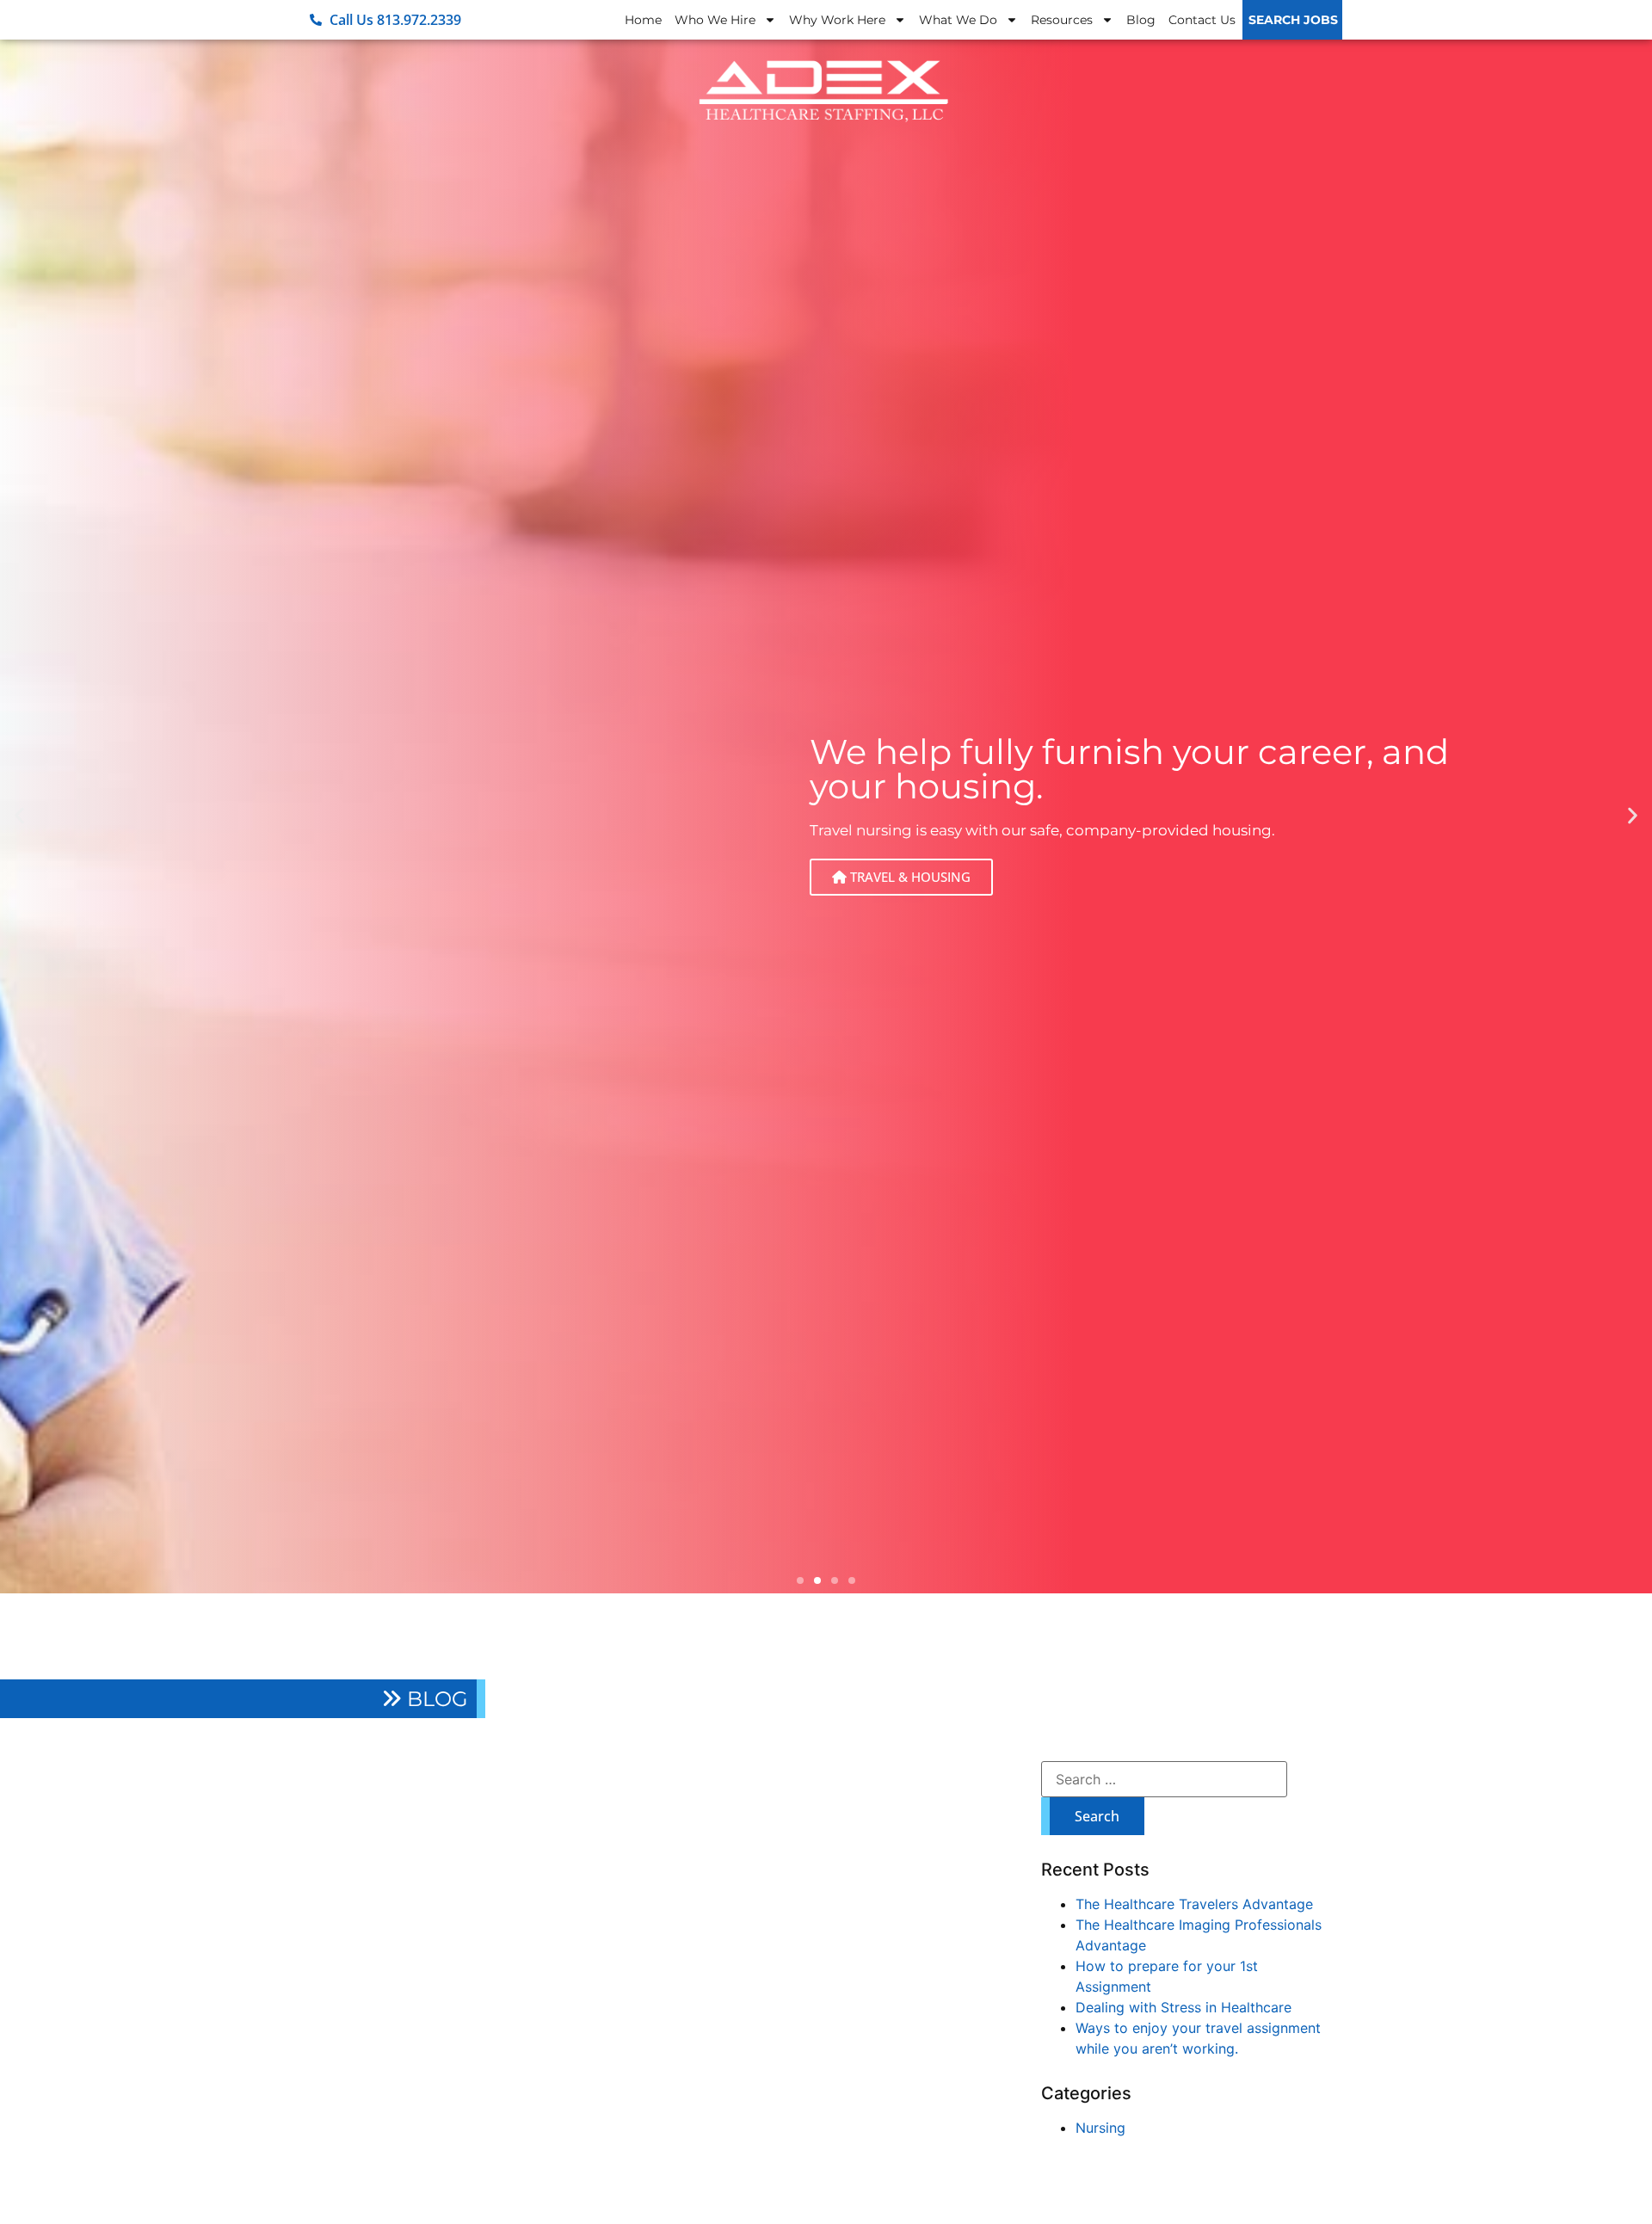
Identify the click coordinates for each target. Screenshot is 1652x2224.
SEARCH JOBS (1293, 20)
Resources (1062, 20)
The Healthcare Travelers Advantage (1194, 1904)
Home (643, 20)
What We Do (958, 20)
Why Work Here (837, 20)
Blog (1141, 20)
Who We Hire (715, 20)
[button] (19, 815)
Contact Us (1202, 20)
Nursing (1100, 2128)
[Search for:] (1164, 1779)
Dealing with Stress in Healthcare (1184, 2007)
